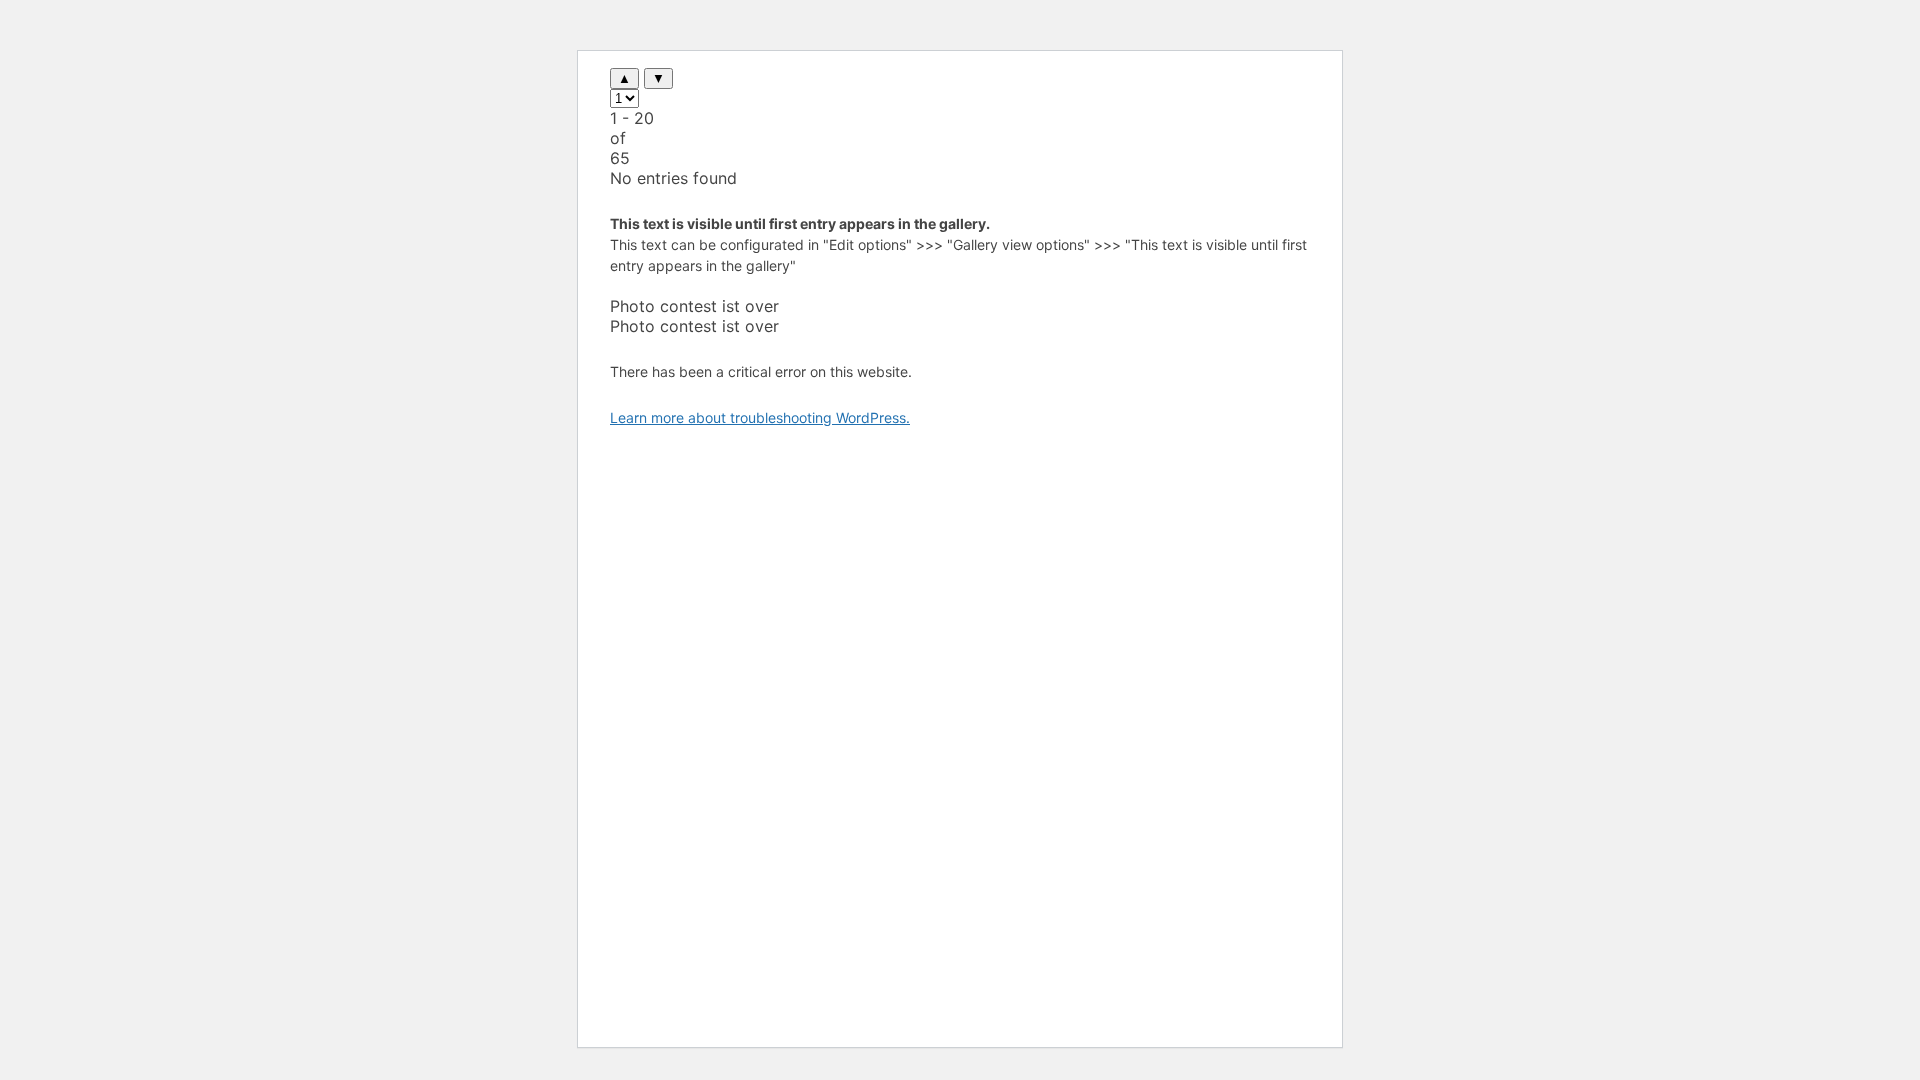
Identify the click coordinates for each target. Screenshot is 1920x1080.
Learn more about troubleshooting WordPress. (760, 417)
